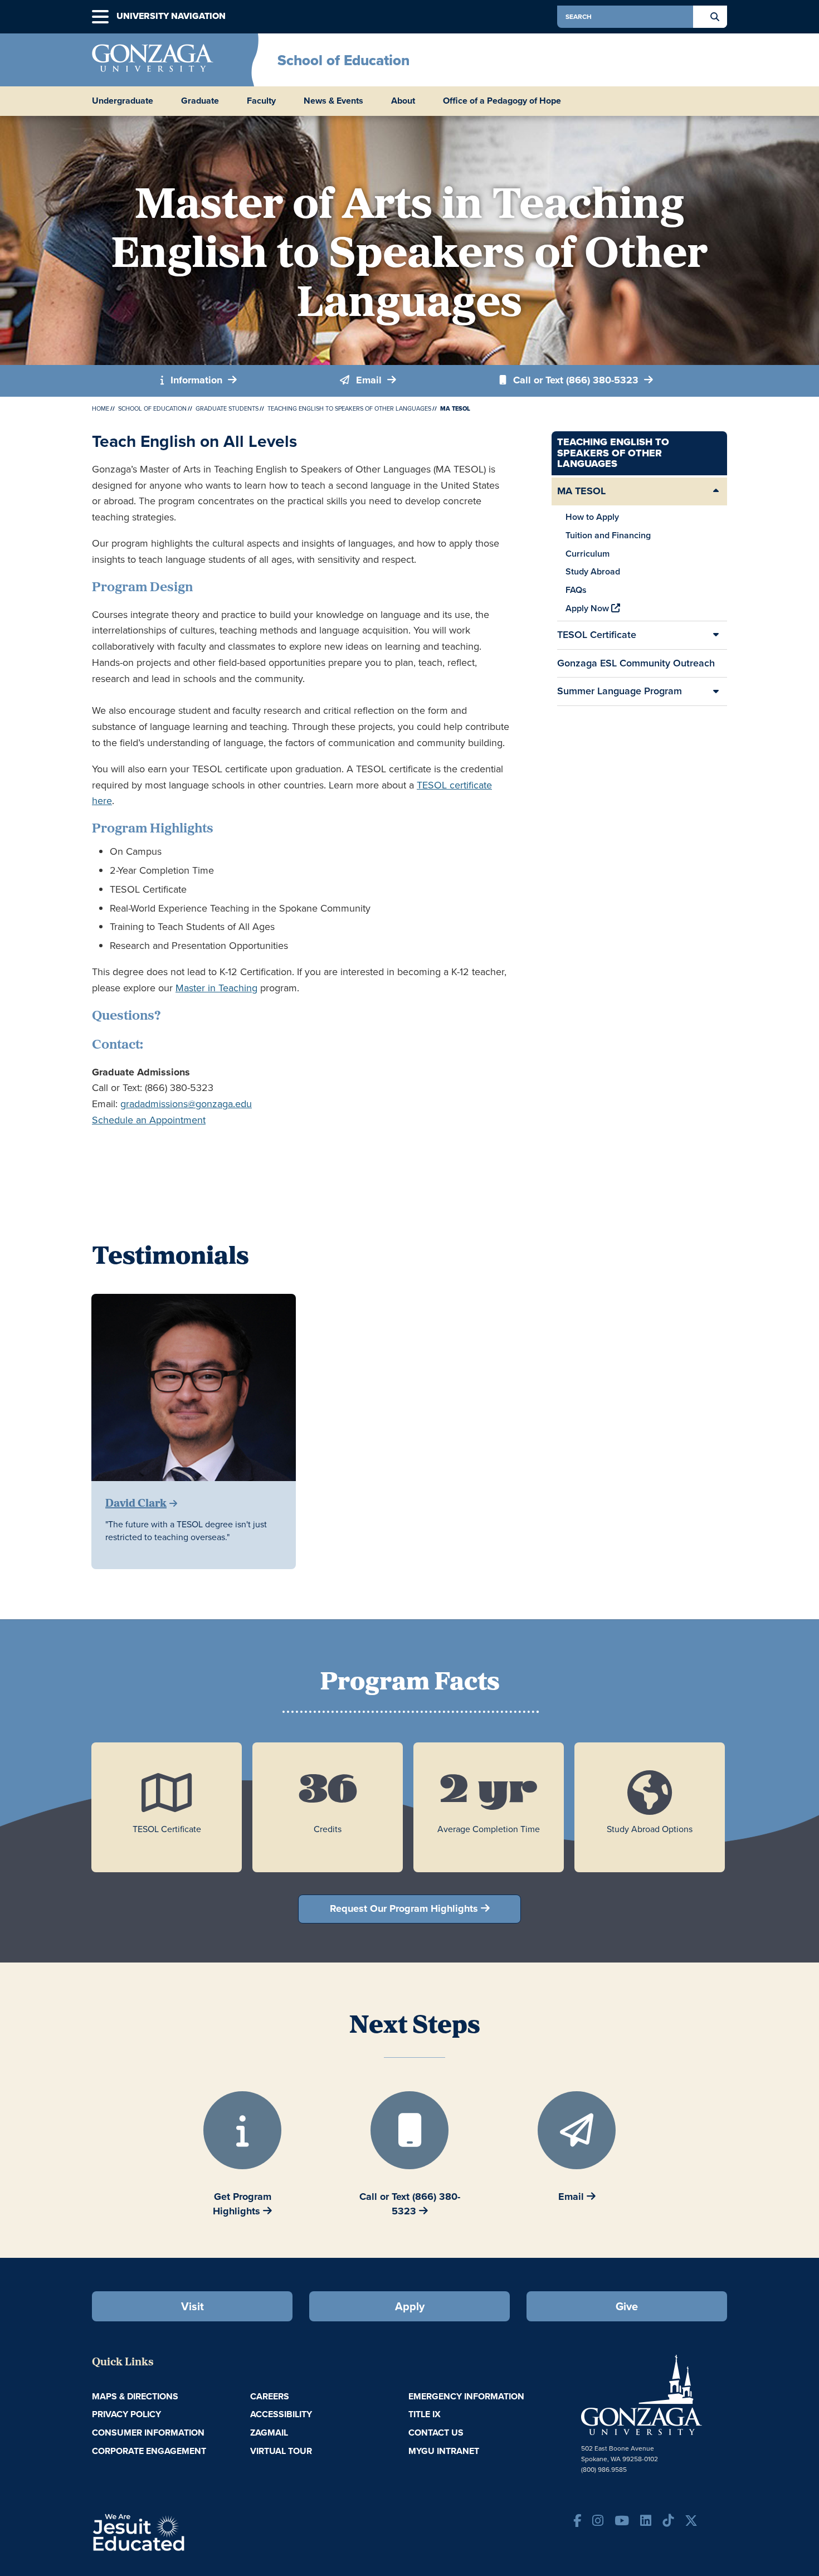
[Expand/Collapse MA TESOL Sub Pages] (716, 491)
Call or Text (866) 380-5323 (576, 380)
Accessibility (281, 2414)
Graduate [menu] (200, 101)
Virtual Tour (281, 2451)
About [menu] (403, 101)
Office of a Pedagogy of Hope (502, 101)
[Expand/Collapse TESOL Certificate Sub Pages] (716, 635)
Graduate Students (227, 408)
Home (101, 408)
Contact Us (436, 2433)
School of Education (343, 60)
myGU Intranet (444, 2451)
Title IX (425, 2414)
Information (196, 380)
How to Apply (592, 517)
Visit (192, 2306)
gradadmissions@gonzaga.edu (186, 1104)
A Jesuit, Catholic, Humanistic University (187, 2531)
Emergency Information (466, 2396)
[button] (100, 17)
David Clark (136, 1504)
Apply (410, 2306)
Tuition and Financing (608, 535)
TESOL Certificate (597, 635)
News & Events (333, 101)
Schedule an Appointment (149, 1120)
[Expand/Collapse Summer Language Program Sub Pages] (716, 692)
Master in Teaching (216, 988)
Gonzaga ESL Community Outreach (636, 663)
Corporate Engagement (149, 2451)
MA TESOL (581, 491)
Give (627, 2306)
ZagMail (269, 2433)
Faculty (261, 101)
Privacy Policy (126, 2414)
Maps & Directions (135, 2396)
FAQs (576, 590)
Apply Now (588, 608)
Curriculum (588, 554)
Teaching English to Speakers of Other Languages (349, 408)
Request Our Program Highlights (404, 1908)
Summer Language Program (620, 691)
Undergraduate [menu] (123, 101)
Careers (270, 2396)
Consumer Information (148, 2433)
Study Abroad (593, 571)
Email (369, 380)
